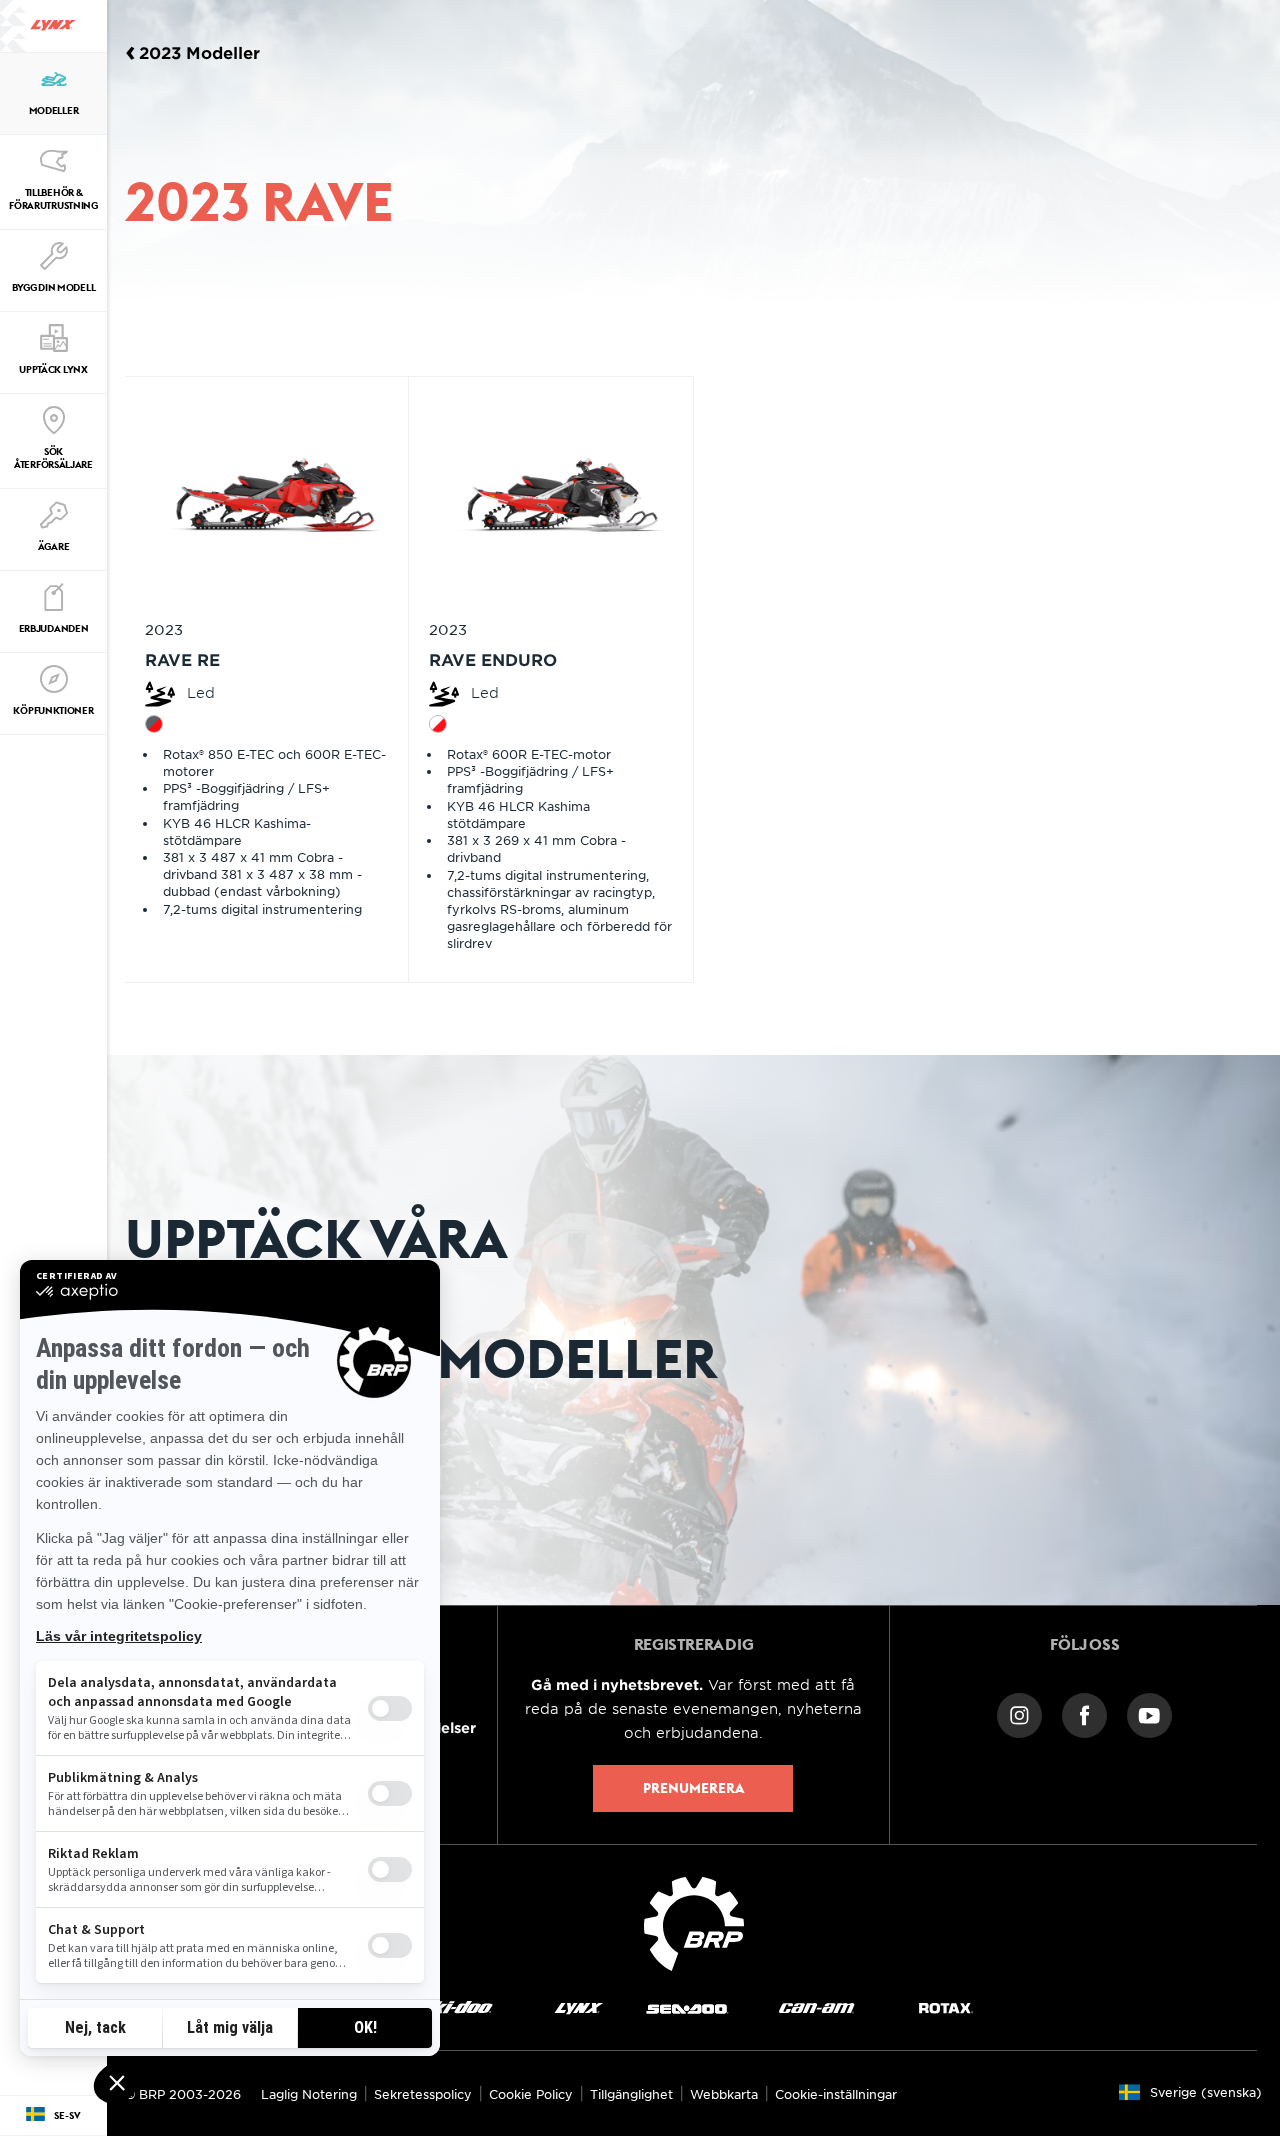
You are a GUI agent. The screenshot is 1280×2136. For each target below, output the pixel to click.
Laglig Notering (309, 2094)
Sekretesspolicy (423, 2094)
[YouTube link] (1149, 1713)
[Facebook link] (1084, 1713)
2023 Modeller (199, 52)
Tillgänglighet (631, 2094)
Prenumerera (693, 1788)
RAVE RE (182, 659)
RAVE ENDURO (493, 659)
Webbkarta (724, 2094)
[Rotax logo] (946, 2007)
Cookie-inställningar (836, 2094)
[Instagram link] (1019, 1713)
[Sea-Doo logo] (686, 2007)
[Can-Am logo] (816, 2007)
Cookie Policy (531, 2094)
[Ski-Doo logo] (456, 2007)
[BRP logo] (694, 1921)
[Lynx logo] (53, 26)
